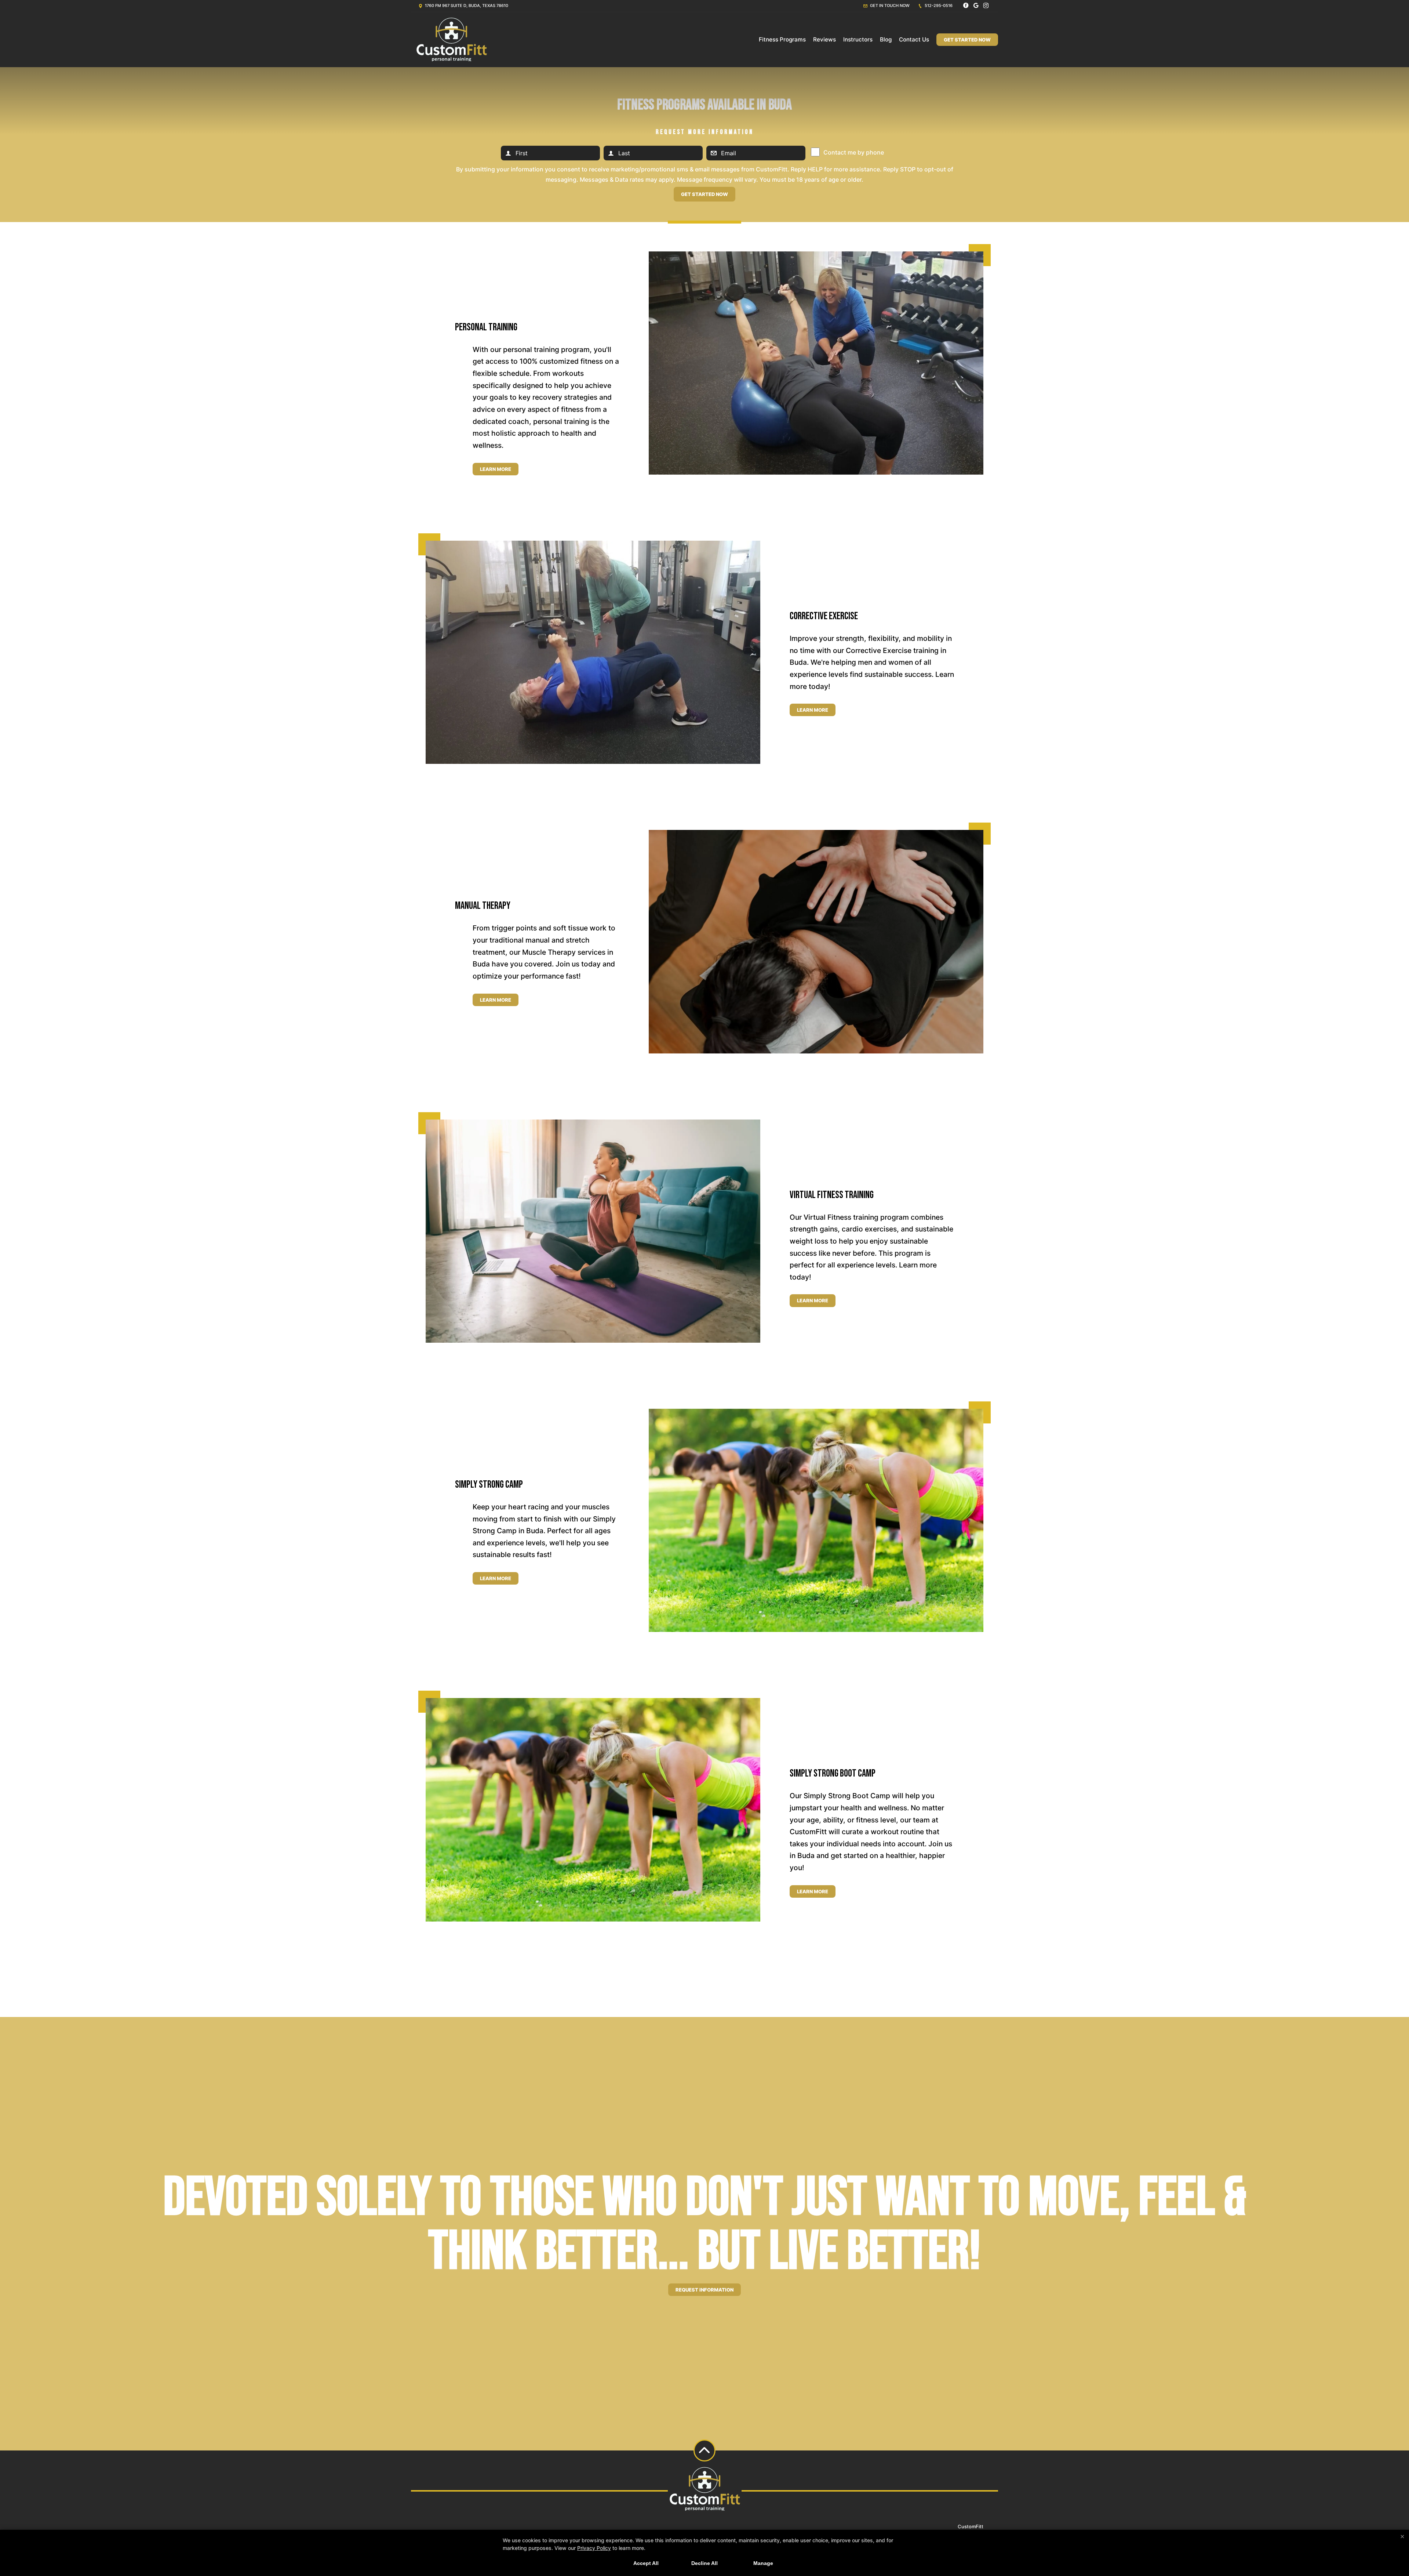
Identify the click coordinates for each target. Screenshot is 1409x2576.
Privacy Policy (594, 2548)
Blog (886, 39)
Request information (704, 2290)
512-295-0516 (938, 6)
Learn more (496, 469)
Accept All (646, 2563)
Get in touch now (889, 6)
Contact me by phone (854, 152)
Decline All (704, 2563)
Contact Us (914, 39)
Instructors (858, 39)
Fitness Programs (782, 39)
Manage (763, 2563)
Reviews (824, 39)
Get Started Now (967, 40)
